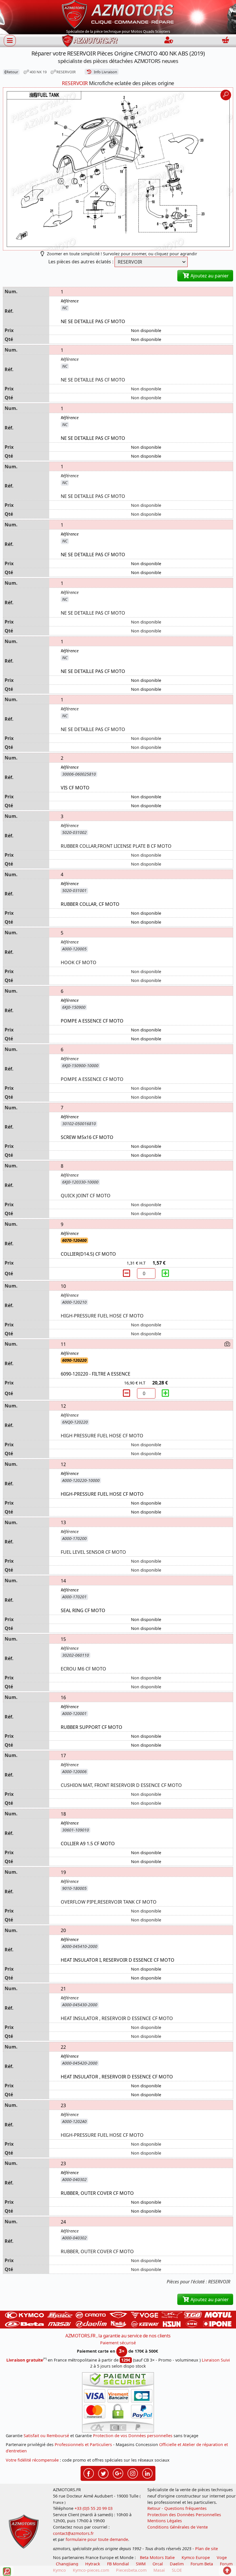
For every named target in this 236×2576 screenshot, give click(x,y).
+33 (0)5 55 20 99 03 (94, 2508)
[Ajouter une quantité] (165, 1273)
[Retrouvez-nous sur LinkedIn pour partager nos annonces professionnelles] (147, 2473)
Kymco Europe (196, 2557)
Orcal (158, 2564)
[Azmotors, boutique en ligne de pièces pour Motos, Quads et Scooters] (118, 14)
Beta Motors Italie (157, 2557)
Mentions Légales (165, 2521)
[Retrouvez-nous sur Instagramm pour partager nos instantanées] (133, 2473)
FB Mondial (118, 2564)
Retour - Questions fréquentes (177, 2508)
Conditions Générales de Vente (178, 2527)
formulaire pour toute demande (97, 2539)
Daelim (177, 2564)
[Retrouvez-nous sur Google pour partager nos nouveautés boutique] (118, 2473)
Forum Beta (202, 2564)
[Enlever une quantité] (127, 1273)
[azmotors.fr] (90, 41)
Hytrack (93, 2564)
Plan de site (206, 2549)
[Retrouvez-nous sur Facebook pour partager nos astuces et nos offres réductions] (89, 2473)
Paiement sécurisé (118, 2343)
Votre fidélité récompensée (32, 2460)
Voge (222, 2557)
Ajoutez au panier (209, 276)
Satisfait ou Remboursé (46, 2436)
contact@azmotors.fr (73, 2533)
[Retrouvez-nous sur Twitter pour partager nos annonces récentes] (103, 2473)
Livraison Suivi (216, 2360)
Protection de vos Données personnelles (133, 2436)
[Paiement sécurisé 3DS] (118, 2402)
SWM (141, 2564)
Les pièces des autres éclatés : (81, 262)
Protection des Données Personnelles (184, 2515)
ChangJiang (67, 2564)
